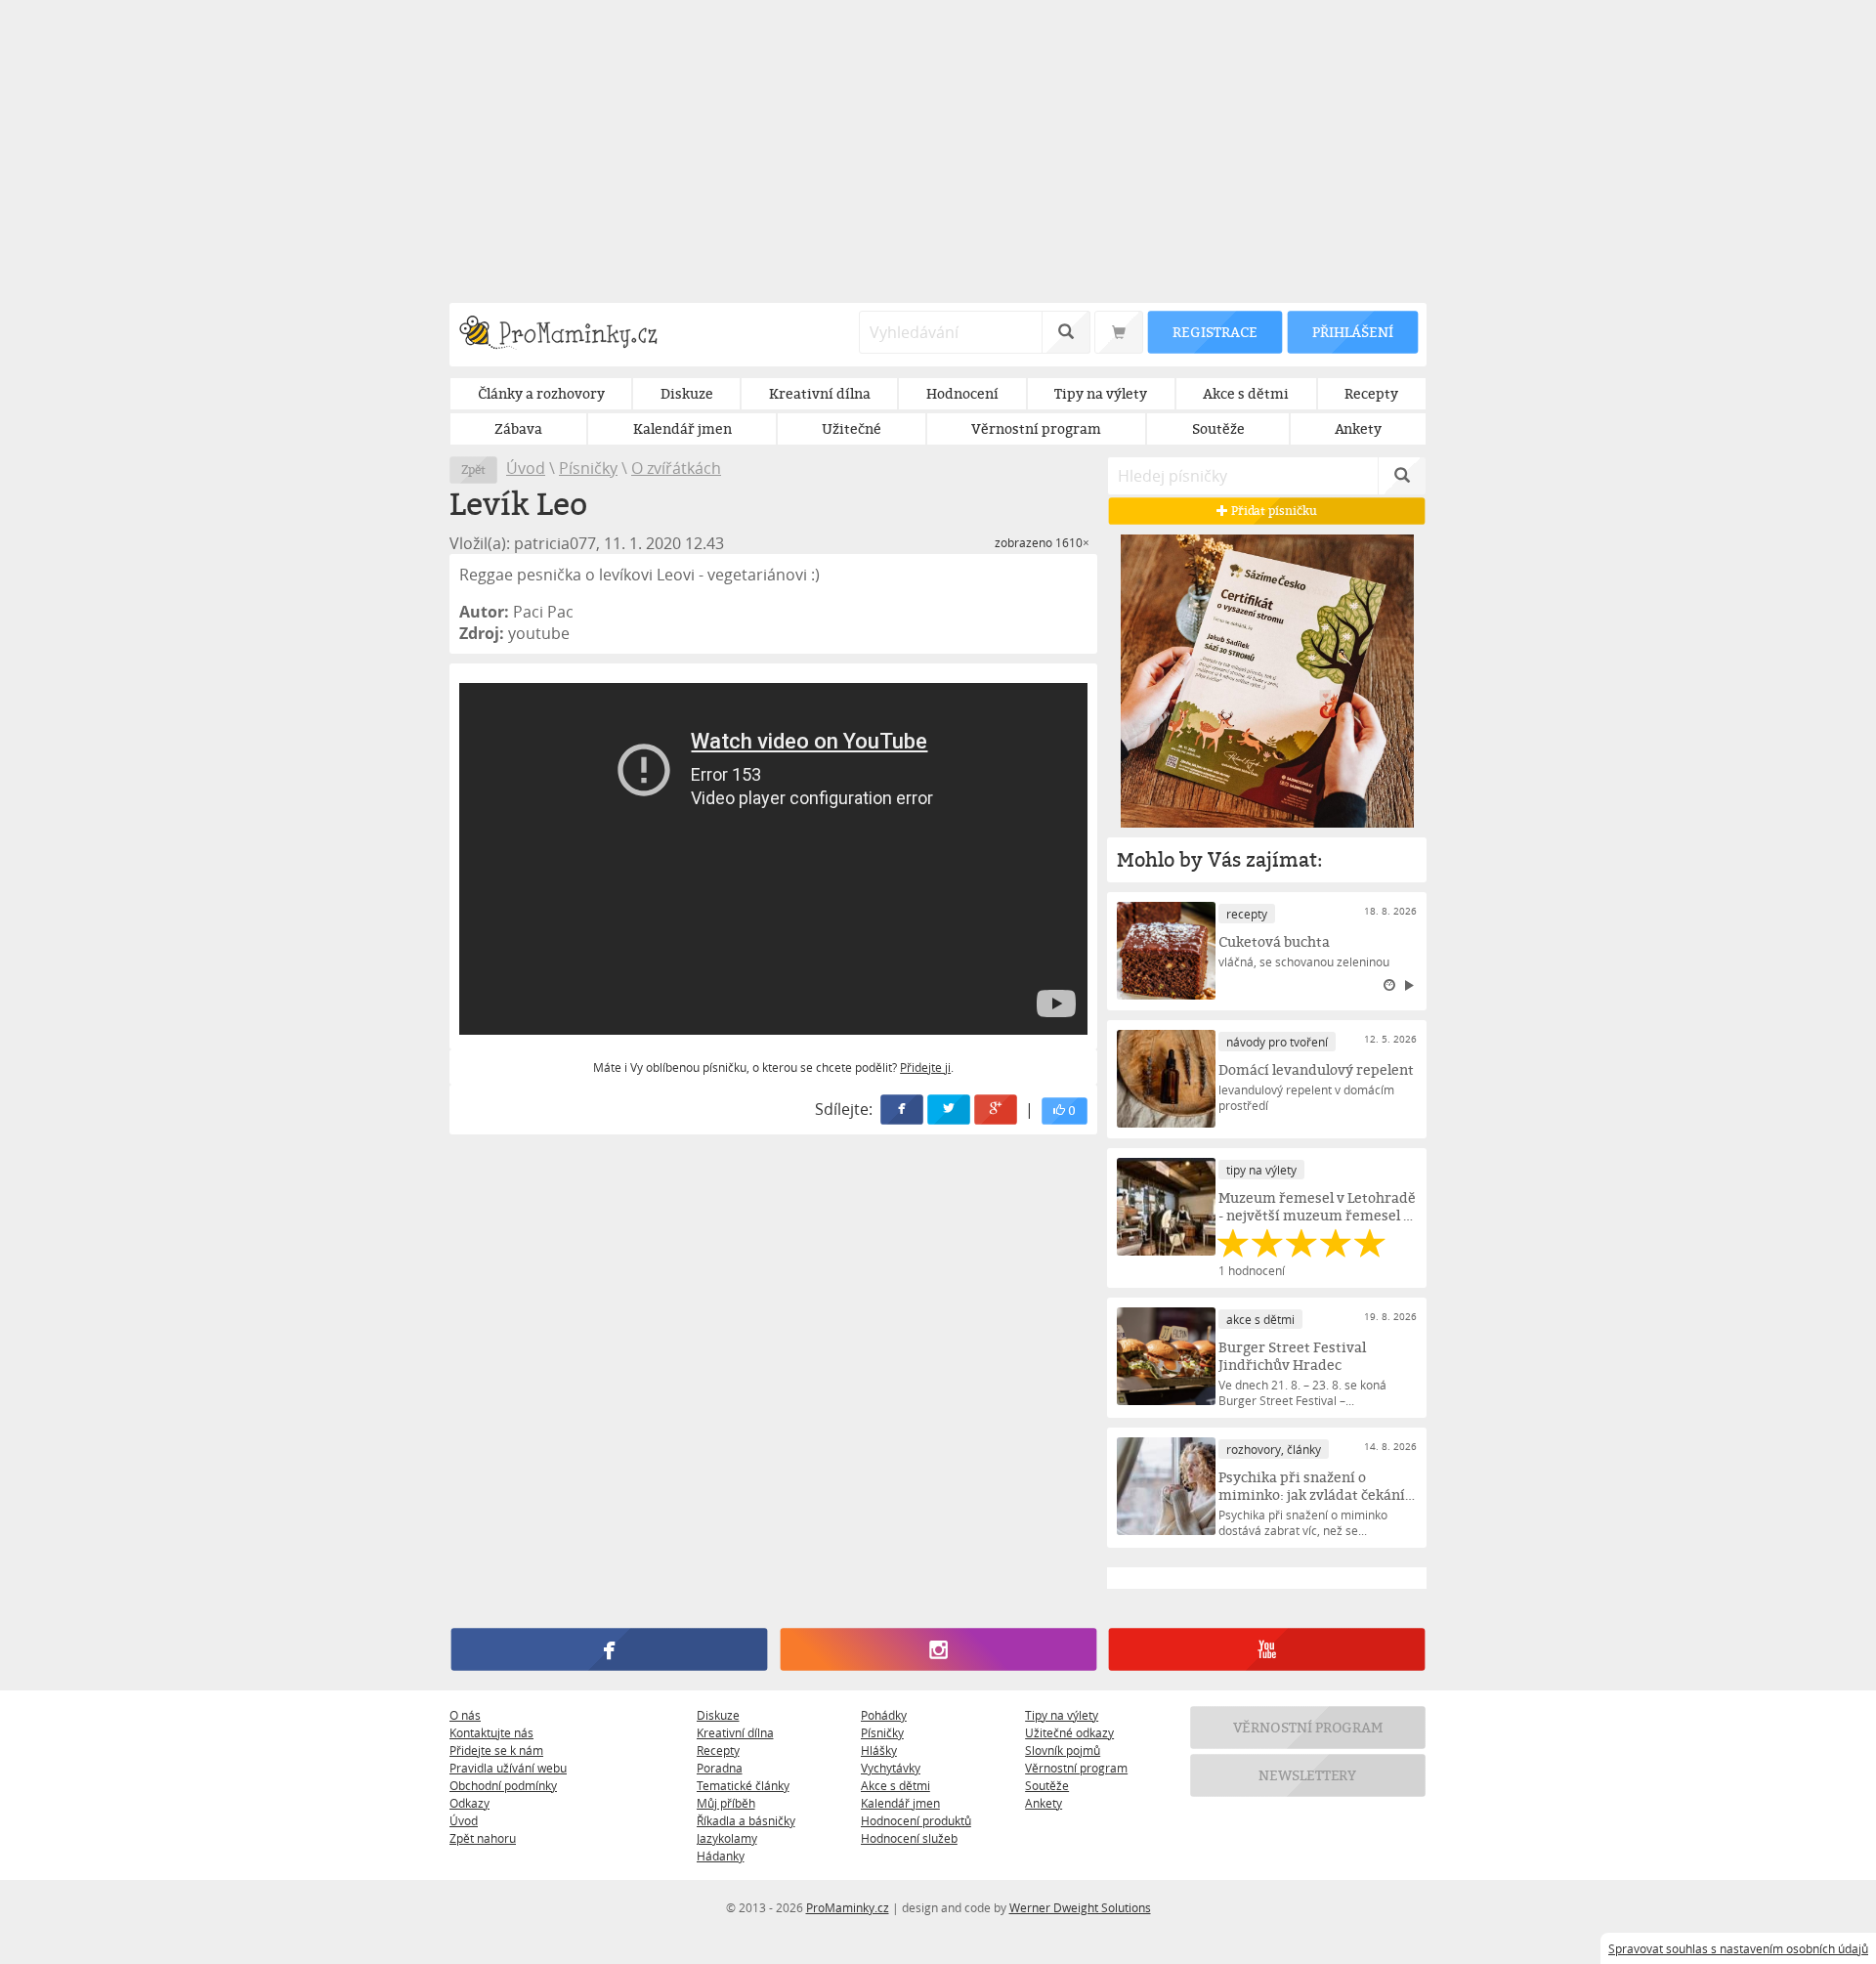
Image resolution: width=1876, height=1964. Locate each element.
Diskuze (718, 1715)
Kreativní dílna (735, 1732)
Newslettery (1308, 1775)
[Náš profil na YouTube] (1267, 1649)
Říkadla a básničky (746, 1820)
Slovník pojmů (1063, 1750)
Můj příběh (726, 1803)
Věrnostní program (1076, 1768)
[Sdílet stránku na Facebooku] (903, 1110)
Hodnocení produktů (916, 1820)
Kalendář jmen (900, 1803)
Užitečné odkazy (1069, 1732)
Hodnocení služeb (909, 1838)
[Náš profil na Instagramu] (938, 1649)
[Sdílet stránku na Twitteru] (950, 1110)
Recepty (718, 1750)
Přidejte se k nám (496, 1750)
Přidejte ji (925, 1067)
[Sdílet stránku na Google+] (997, 1110)
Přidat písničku (1273, 511)
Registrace (1215, 332)
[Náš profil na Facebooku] (609, 1649)
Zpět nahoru (483, 1838)
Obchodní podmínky (503, 1785)
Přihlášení (1352, 332)
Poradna (720, 1768)
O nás (465, 1715)
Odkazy (469, 1803)
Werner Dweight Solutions (1080, 1907)
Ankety (1044, 1803)
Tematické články (743, 1785)
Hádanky (721, 1856)
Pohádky (884, 1715)
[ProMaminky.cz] (567, 335)
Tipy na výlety (1062, 1715)
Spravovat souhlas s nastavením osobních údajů (1738, 1948)
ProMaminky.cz (848, 1907)
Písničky (588, 468)
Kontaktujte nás (491, 1732)
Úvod (526, 468)
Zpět (473, 470)
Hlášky (879, 1750)
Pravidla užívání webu (508, 1768)
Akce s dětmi (895, 1785)
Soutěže (1047, 1785)
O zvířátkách (676, 468)
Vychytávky (891, 1768)
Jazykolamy (727, 1838)
